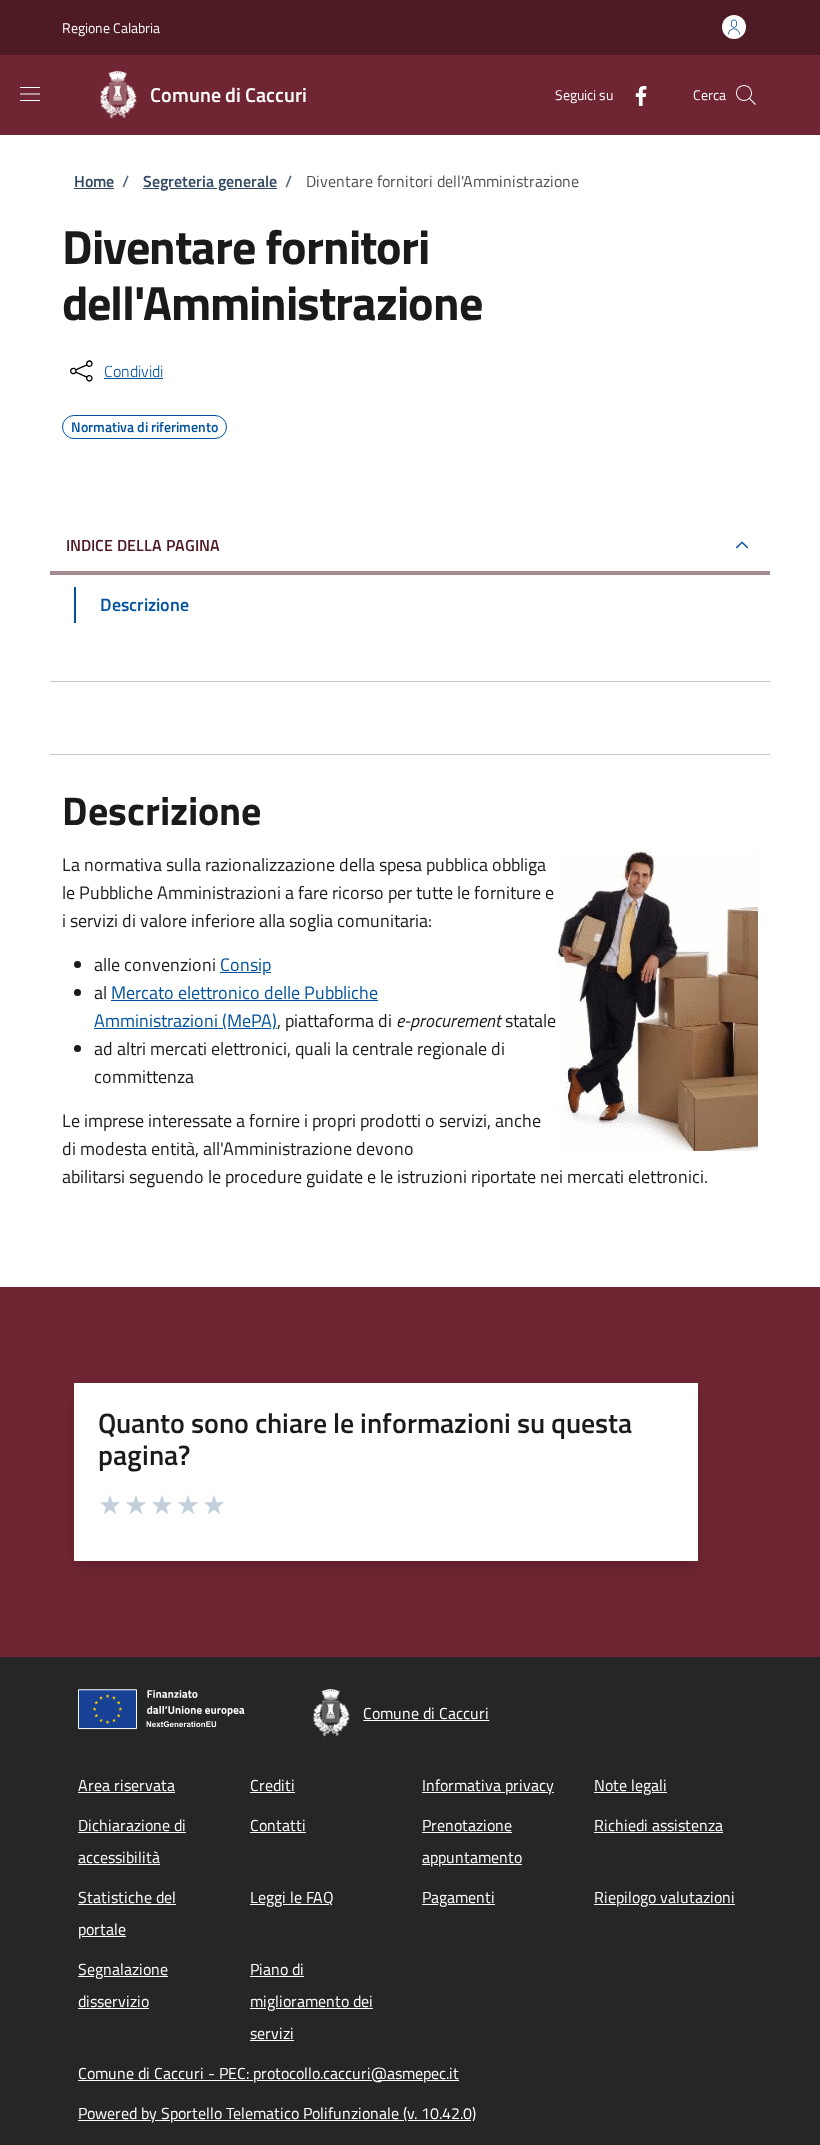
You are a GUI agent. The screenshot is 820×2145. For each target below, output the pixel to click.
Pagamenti (458, 1897)
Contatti (278, 1825)
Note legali (630, 1785)
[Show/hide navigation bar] (30, 94)
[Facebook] (633, 94)
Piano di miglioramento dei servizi (311, 2001)
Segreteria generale (210, 181)
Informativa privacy (488, 1785)
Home (94, 181)
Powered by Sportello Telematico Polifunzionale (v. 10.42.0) (277, 2113)
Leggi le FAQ (292, 1897)
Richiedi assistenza (658, 1825)
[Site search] (746, 95)
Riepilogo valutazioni (664, 1897)
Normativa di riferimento (144, 424)
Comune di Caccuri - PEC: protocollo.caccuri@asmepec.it (268, 2073)
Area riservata (126, 1785)
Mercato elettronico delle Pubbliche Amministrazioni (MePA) (236, 1006)
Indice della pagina (143, 545)
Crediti (272, 1785)
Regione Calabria (111, 27)
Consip (245, 964)
